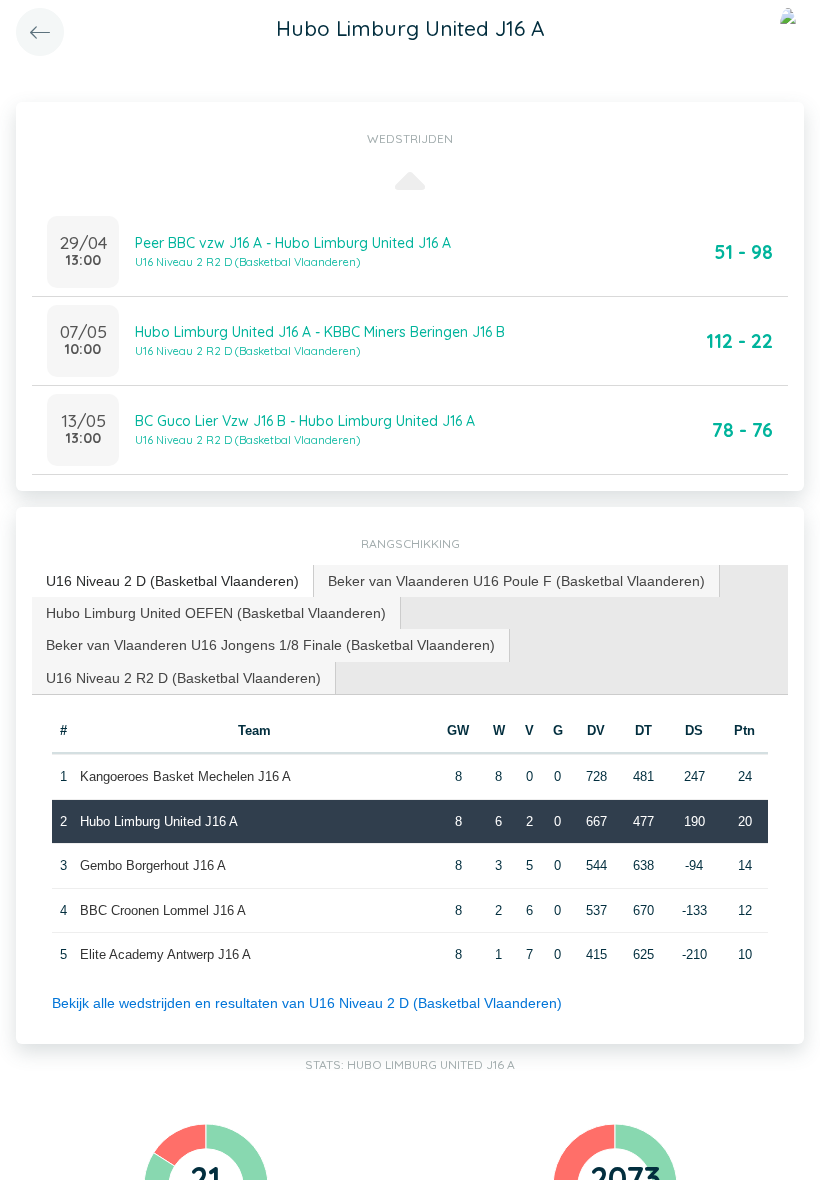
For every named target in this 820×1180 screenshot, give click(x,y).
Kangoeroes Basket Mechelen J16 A (185, 776)
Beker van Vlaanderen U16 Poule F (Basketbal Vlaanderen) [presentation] (516, 581)
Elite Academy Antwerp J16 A (165, 954)
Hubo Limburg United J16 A (159, 821)
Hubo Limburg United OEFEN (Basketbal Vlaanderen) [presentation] (216, 613)
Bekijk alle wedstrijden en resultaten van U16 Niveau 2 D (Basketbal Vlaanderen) (307, 1003)
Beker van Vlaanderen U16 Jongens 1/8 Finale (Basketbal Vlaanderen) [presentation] (270, 645)
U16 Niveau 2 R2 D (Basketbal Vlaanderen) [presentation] (183, 678)
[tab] (173, 581)
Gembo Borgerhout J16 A (153, 865)
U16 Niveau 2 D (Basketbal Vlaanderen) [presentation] (172, 581)
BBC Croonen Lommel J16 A (163, 910)
